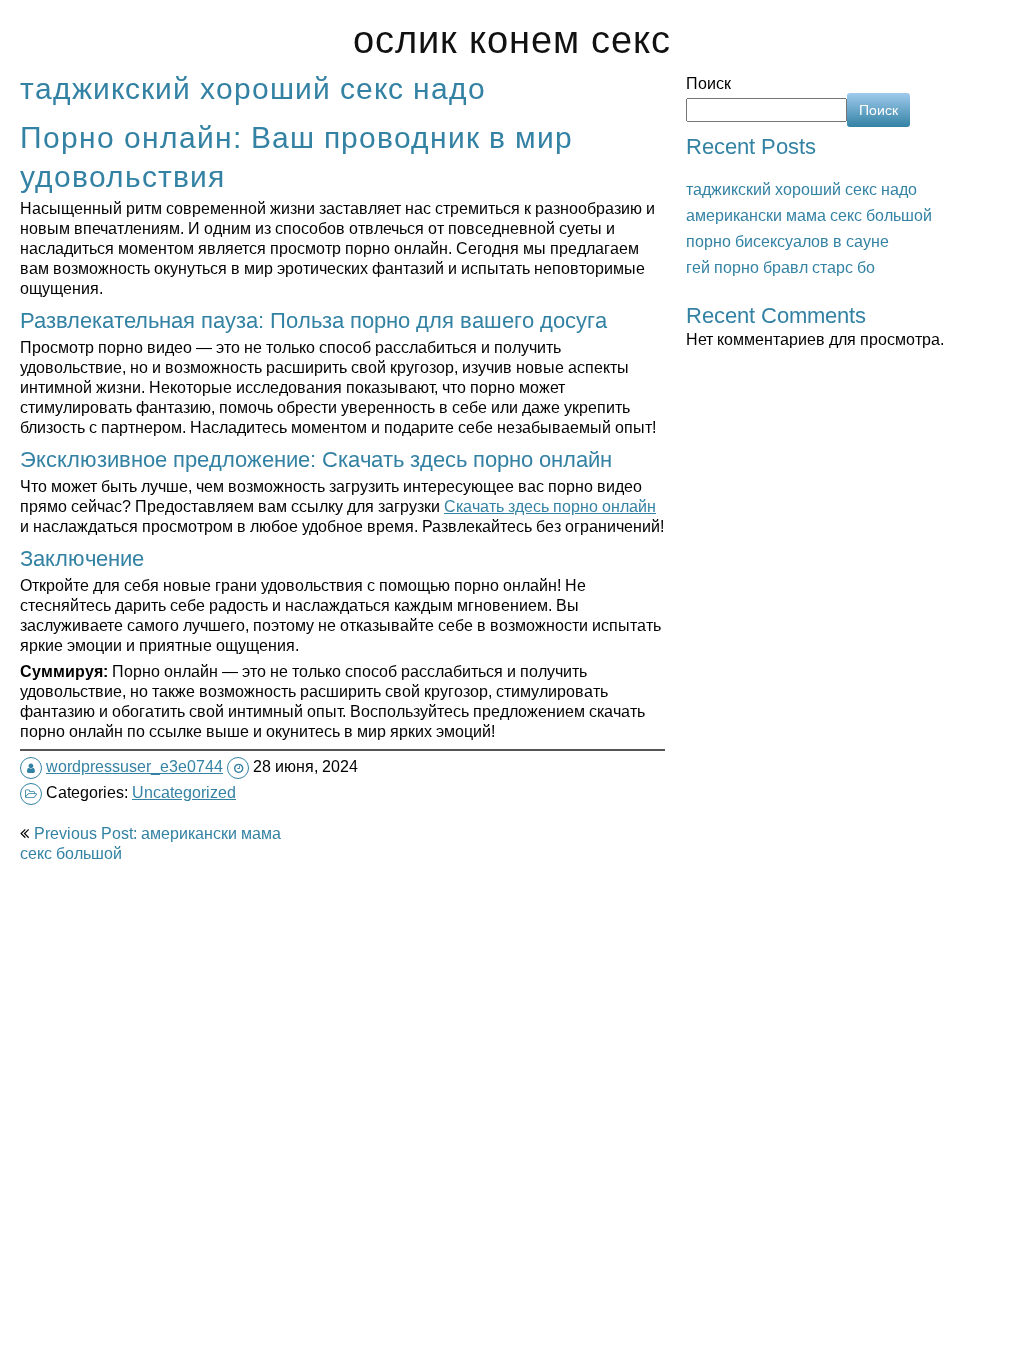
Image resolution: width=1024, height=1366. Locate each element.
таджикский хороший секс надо (801, 189)
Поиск (708, 83)
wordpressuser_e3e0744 (134, 766)
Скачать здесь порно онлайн (550, 506)
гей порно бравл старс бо (780, 267)
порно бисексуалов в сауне (787, 241)
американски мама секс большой (809, 215)
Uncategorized (184, 792)
